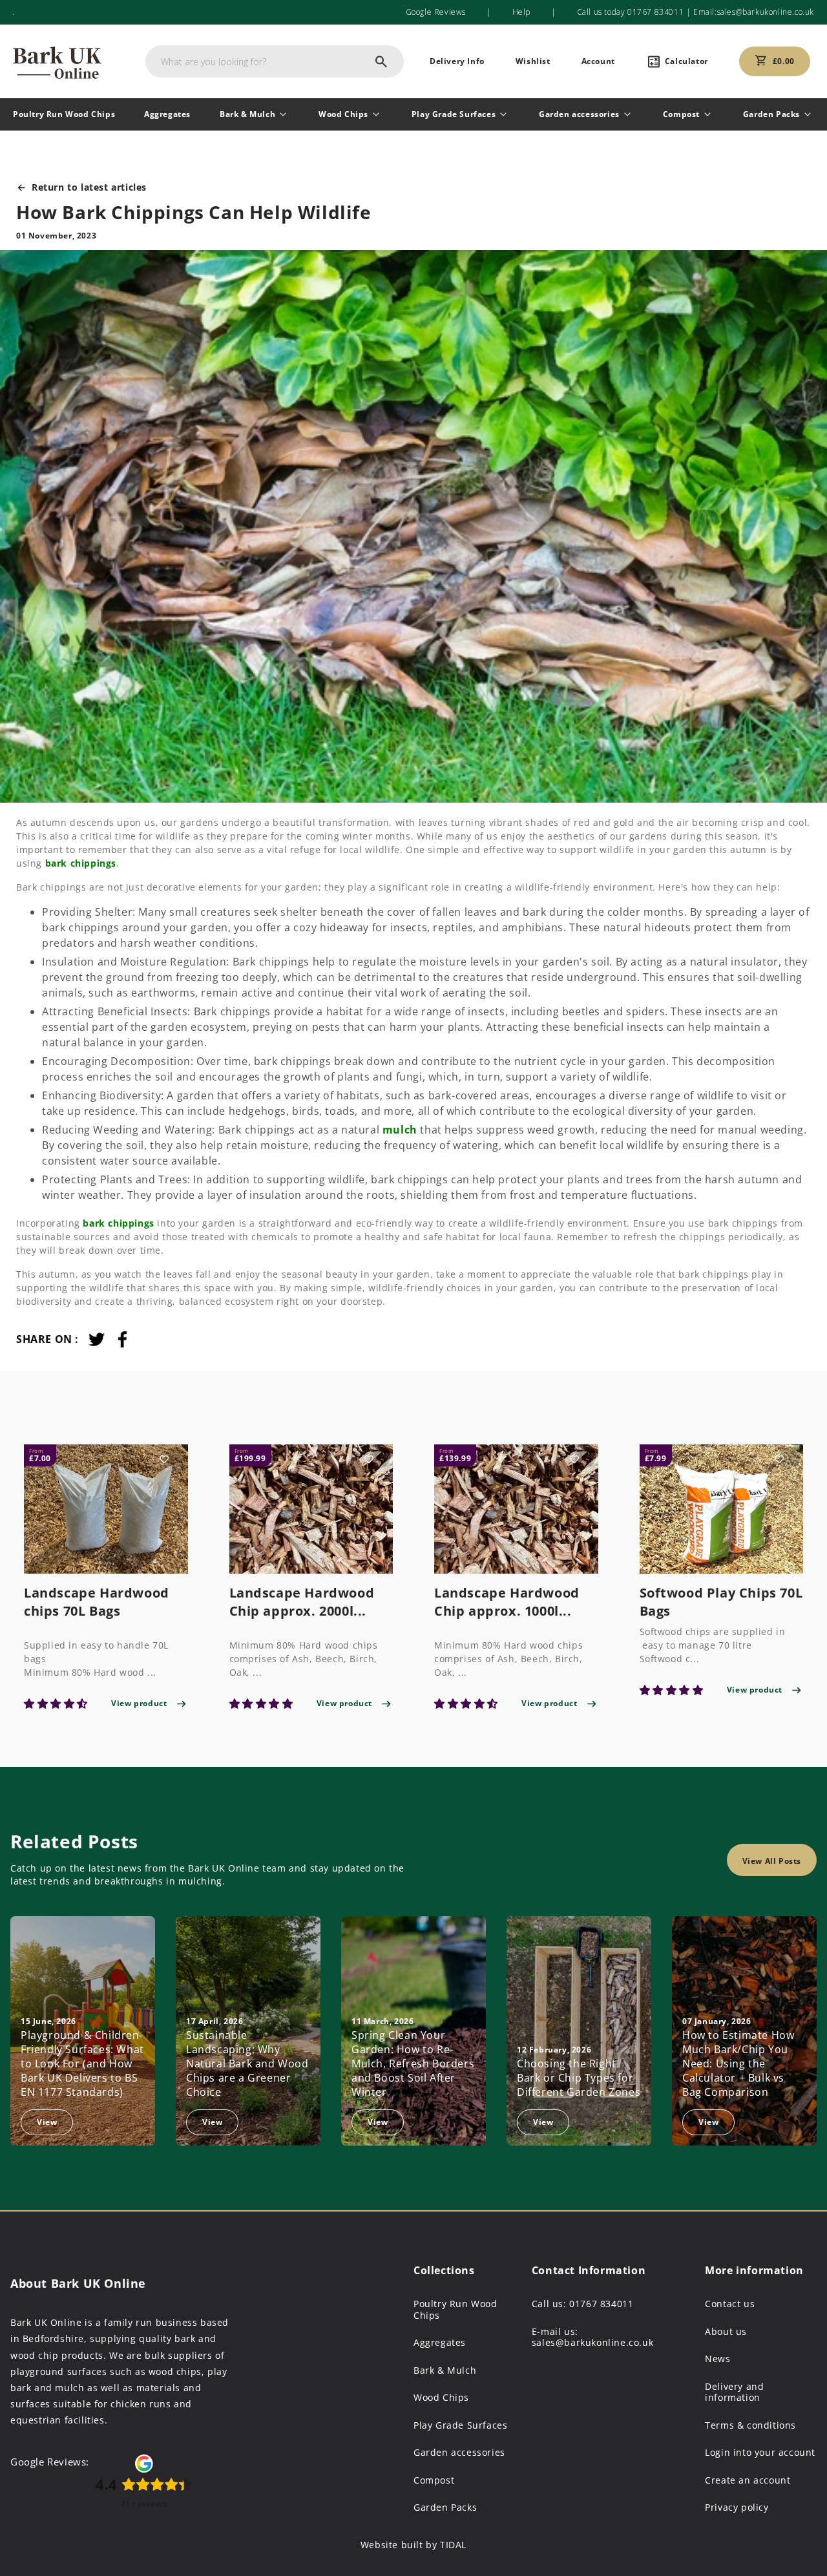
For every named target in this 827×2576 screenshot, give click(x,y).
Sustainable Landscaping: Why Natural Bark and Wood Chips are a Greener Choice (247, 2064)
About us (726, 2332)
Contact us (730, 2304)
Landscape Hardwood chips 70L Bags (97, 1602)
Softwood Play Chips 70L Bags (721, 1602)
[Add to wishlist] (164, 1459)
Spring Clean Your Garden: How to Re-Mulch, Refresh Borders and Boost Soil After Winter (413, 2064)
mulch (400, 1130)
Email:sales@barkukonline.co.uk (752, 12)
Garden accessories (579, 114)
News (717, 2359)
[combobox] (275, 61)
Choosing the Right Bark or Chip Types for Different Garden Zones (579, 2078)
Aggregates (167, 114)
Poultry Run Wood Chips (64, 114)
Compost (681, 114)
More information (754, 2270)
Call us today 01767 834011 (631, 12)
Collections (444, 2270)
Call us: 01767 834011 (583, 2304)
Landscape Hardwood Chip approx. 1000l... (507, 1602)
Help (521, 12)
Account (598, 61)
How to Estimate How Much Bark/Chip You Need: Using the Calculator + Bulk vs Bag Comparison (738, 2064)
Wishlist (533, 61)
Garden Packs (771, 114)
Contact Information (589, 2270)
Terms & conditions (750, 2425)
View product (139, 1703)
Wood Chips (343, 114)
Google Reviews (436, 12)
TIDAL (453, 2545)
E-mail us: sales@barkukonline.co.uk (592, 2337)
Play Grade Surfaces (454, 114)
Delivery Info (457, 61)
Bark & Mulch (247, 114)
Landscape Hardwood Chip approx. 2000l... (302, 1602)
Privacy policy (737, 2507)
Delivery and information (734, 2392)
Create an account (748, 2480)
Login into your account (760, 2453)
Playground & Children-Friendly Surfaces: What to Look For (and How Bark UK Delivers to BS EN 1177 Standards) (82, 2064)
